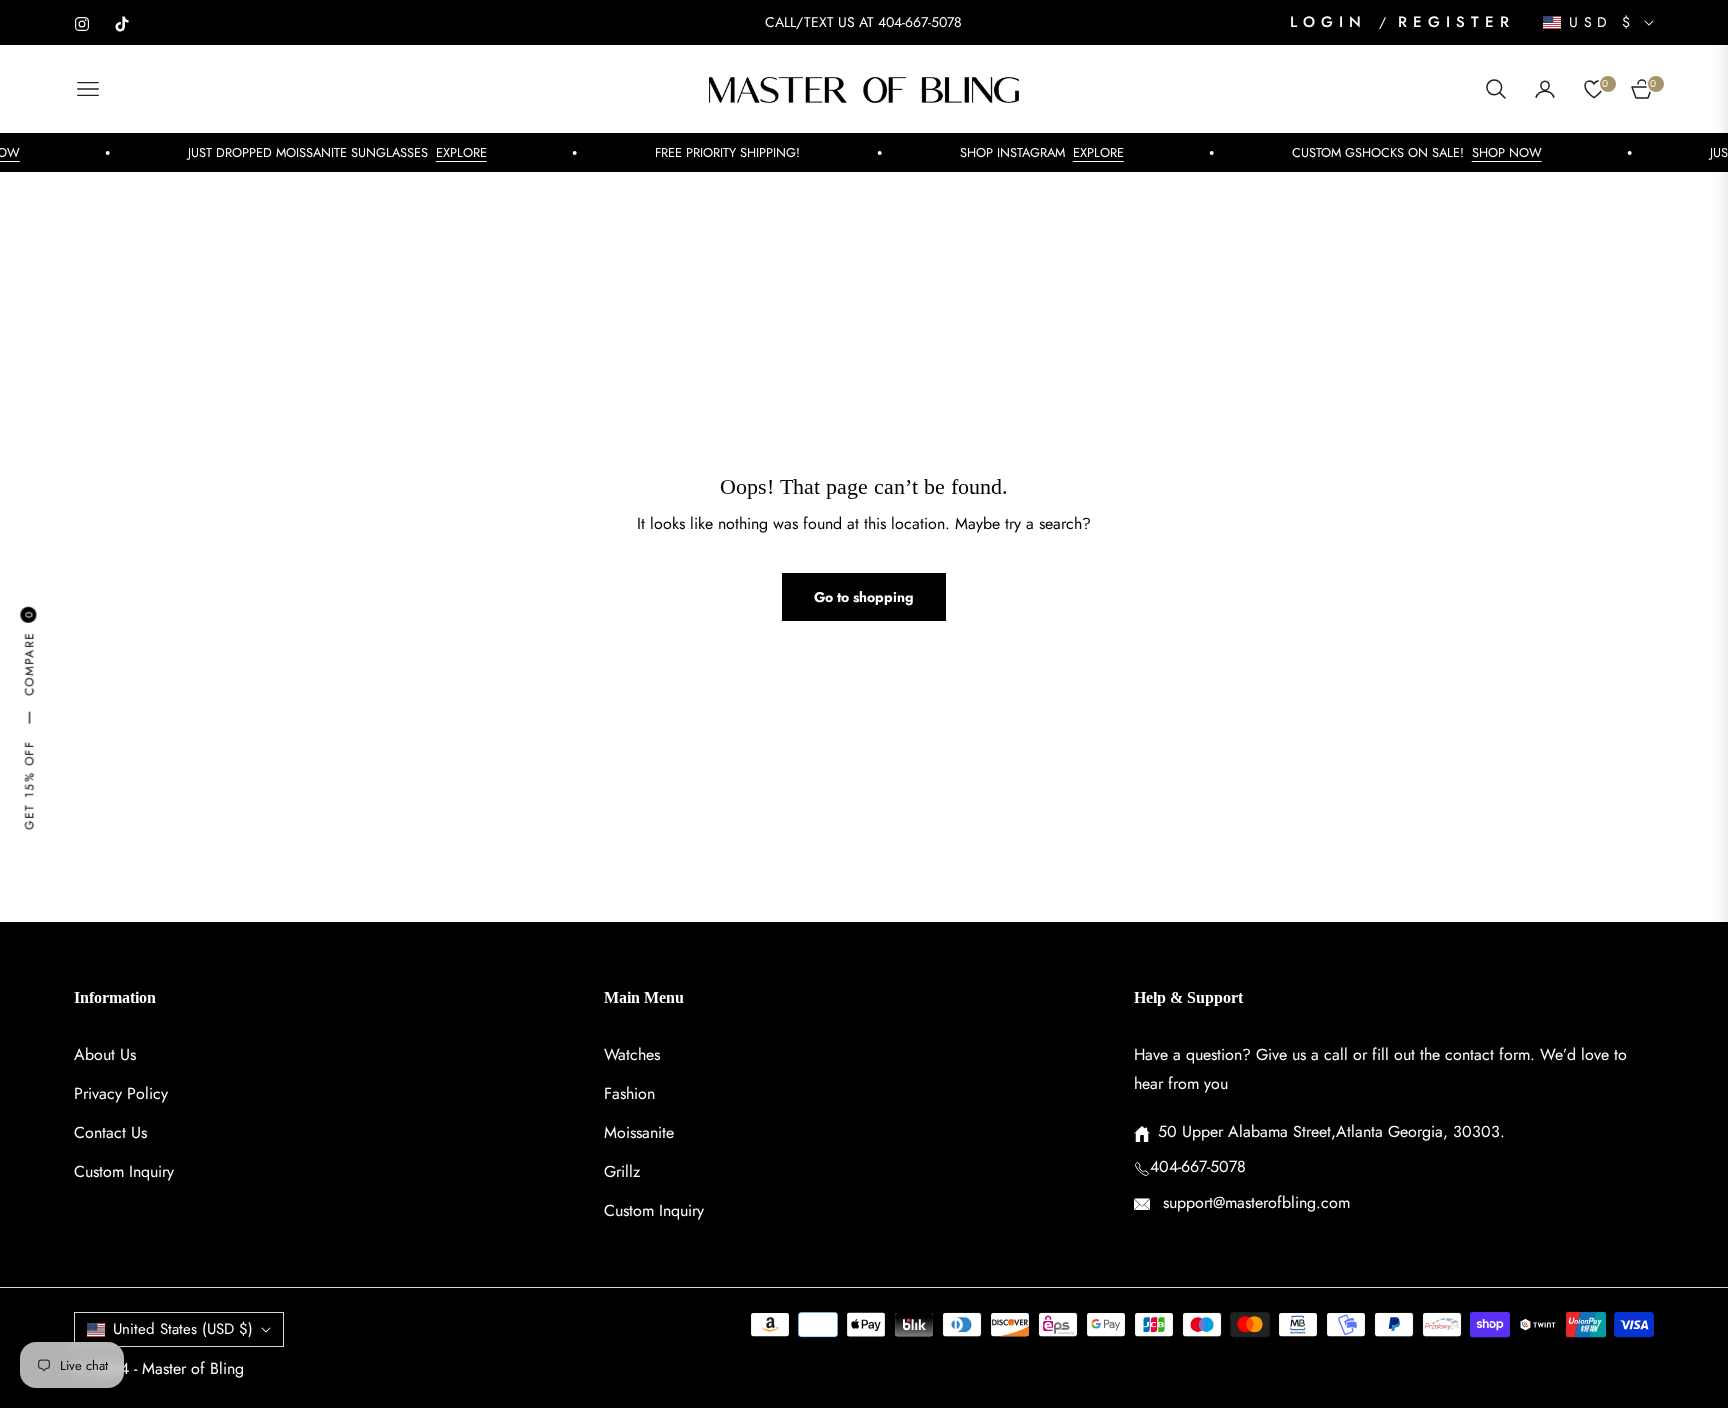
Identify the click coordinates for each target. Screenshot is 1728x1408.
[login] (1545, 89)
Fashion (629, 1093)
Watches (632, 1054)
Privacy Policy (121, 1093)
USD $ (1602, 22)
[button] (1496, 89)
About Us (105, 1054)
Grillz (622, 1171)
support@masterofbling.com (1254, 1202)
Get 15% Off (28, 785)
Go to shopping (864, 597)
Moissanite (639, 1132)
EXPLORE (443, 152)
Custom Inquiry (124, 1171)
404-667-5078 (1198, 1166)
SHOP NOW (1489, 152)
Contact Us (110, 1132)
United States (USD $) (183, 1329)
